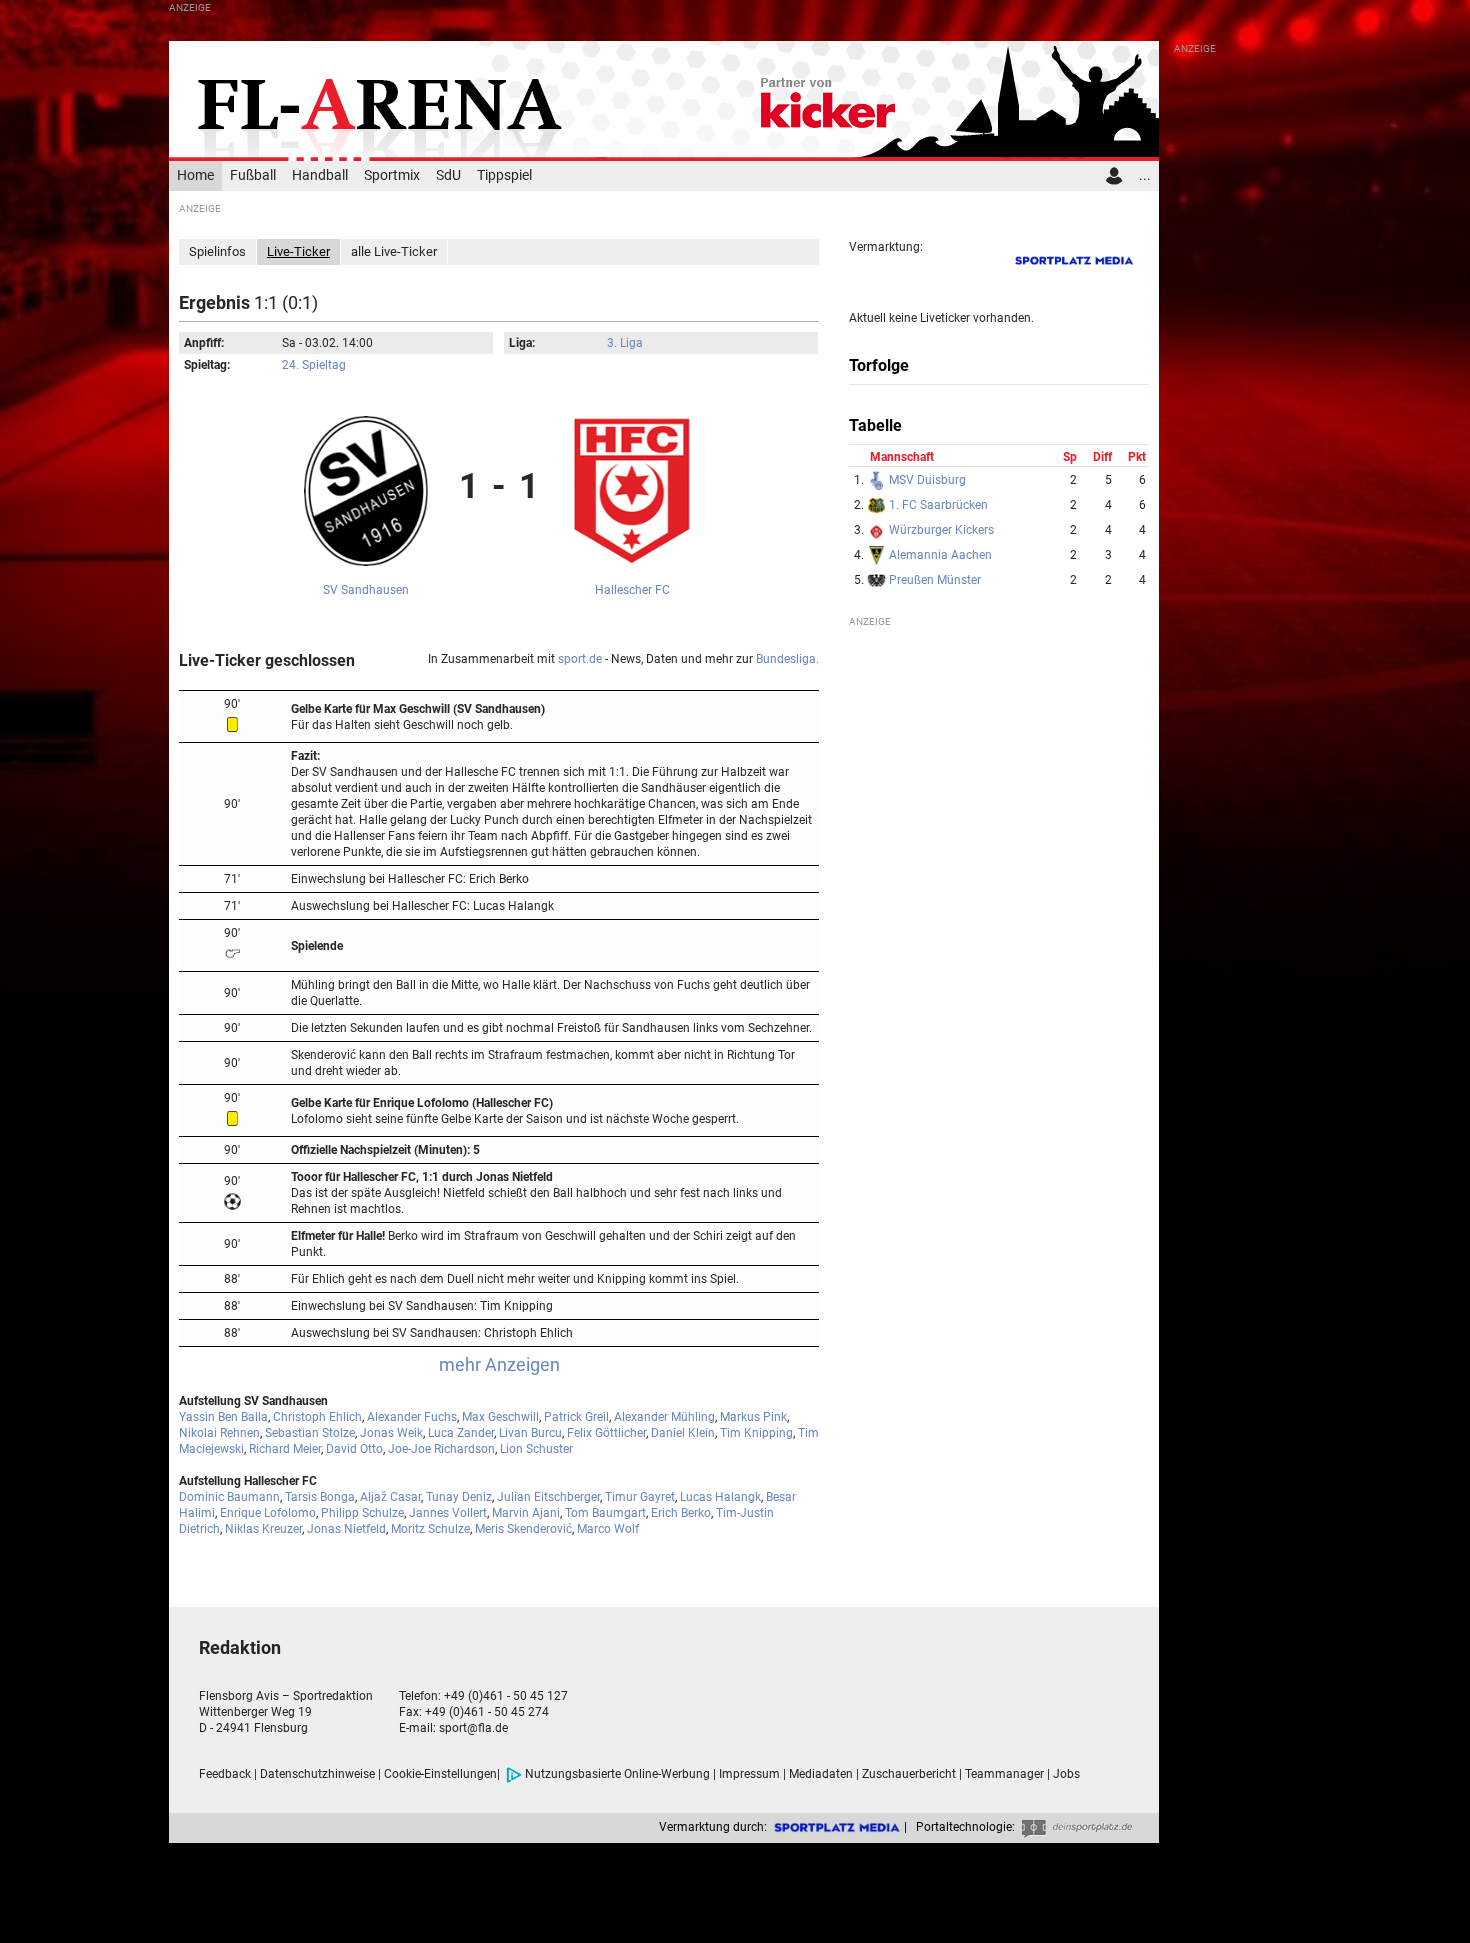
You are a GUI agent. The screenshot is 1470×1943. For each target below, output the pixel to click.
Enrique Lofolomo (268, 1513)
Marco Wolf (608, 1529)
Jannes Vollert (448, 1513)
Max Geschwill (500, 1417)
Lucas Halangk (720, 1497)
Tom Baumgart (605, 1513)
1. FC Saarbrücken (937, 505)
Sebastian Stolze (310, 1433)
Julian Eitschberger (548, 1497)
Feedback (225, 1774)
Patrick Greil (576, 1417)
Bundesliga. (787, 659)
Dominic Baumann (229, 1497)
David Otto (354, 1449)
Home (195, 175)
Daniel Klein (683, 1433)
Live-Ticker (298, 251)
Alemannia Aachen (939, 555)
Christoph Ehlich (317, 1417)
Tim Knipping (756, 1433)
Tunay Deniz (459, 1497)
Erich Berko (681, 1513)
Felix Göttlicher (606, 1433)
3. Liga (625, 343)
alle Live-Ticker (394, 251)
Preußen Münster (933, 580)
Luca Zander (461, 1433)
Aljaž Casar (390, 1497)
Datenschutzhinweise (317, 1774)
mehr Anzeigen (499, 1364)
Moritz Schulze (430, 1529)
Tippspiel (504, 175)
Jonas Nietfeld (346, 1529)
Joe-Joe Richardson (441, 1449)
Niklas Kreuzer (263, 1529)
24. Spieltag (314, 365)
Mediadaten (821, 1774)
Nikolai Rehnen (219, 1433)
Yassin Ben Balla (223, 1417)
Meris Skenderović (523, 1529)
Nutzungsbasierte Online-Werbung (617, 1774)
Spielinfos (217, 251)
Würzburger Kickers (940, 530)
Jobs (1066, 1774)
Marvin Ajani (526, 1513)
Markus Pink (753, 1417)
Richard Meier (285, 1449)
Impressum (749, 1774)
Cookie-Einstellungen (440, 1774)
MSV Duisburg (926, 480)
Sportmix (392, 175)
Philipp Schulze (362, 1513)
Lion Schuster (536, 1449)
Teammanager (1004, 1774)
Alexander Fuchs (412, 1417)
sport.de (580, 659)
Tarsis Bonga (320, 1497)
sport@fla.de (473, 1728)
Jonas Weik (391, 1433)
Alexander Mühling (664, 1417)
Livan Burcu (530, 1433)
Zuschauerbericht (909, 1774)
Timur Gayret (640, 1497)
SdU (448, 175)
